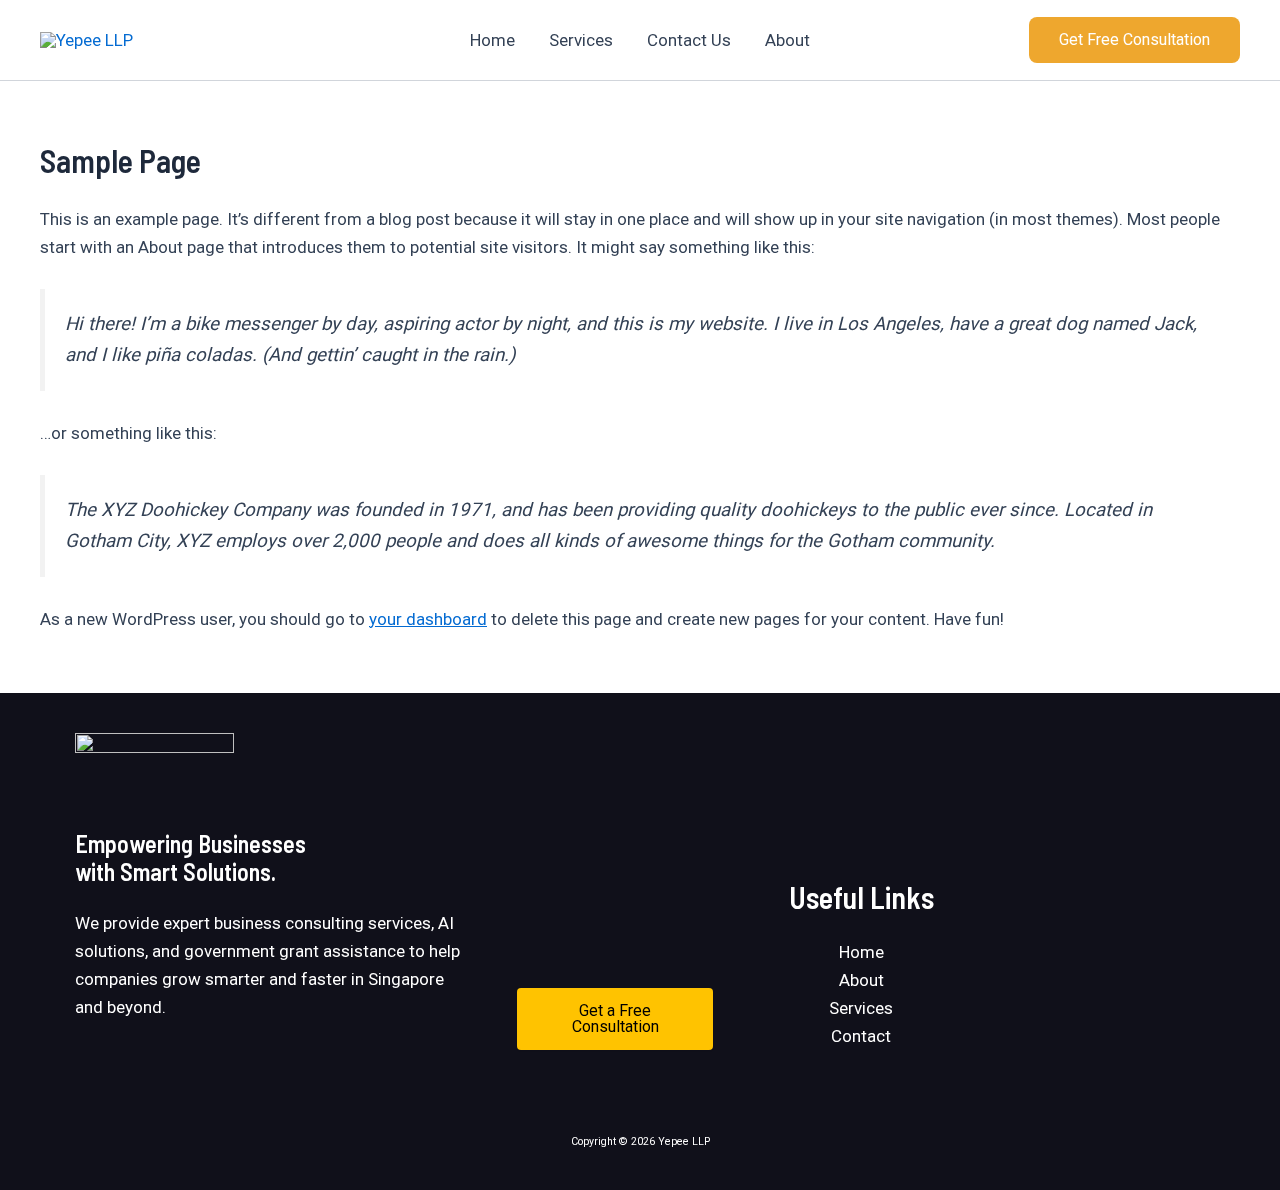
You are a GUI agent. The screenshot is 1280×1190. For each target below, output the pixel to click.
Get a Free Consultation (615, 1018)
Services (581, 40)
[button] (1134, 40)
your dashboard (428, 619)
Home (492, 40)
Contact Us (689, 40)
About (787, 40)
